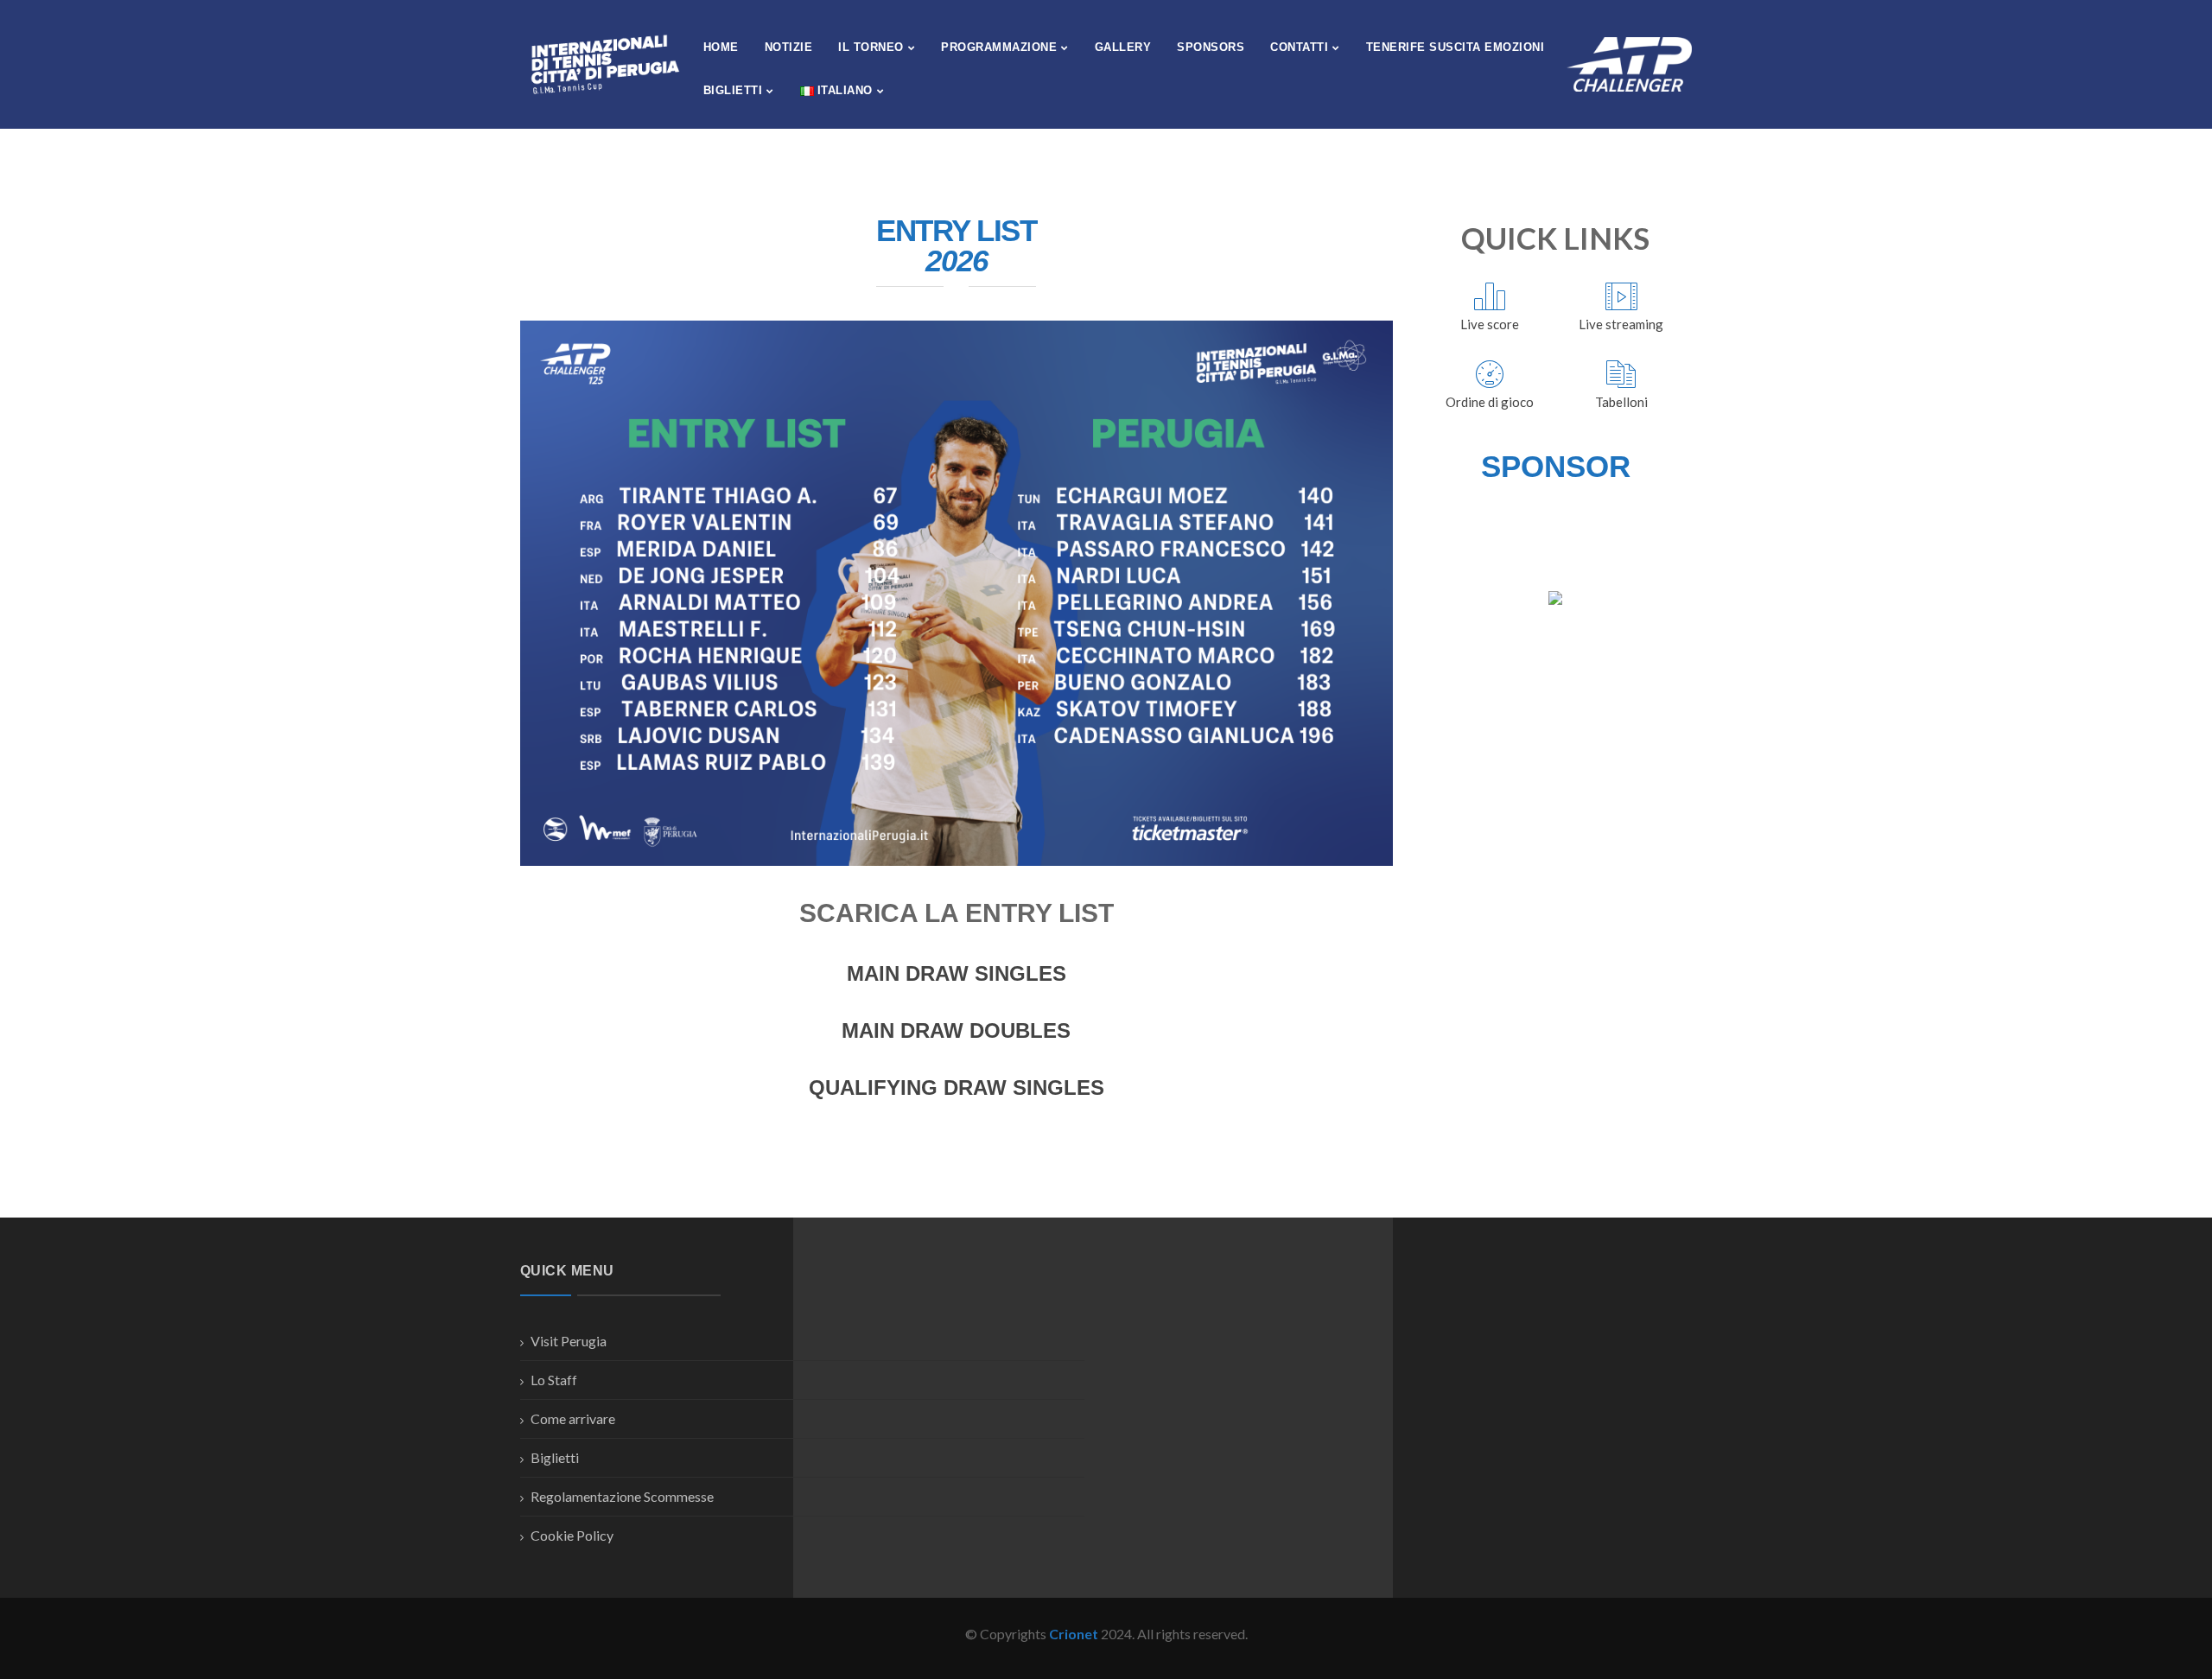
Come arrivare (573, 1418)
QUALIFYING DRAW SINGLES (957, 1088)
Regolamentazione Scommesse (622, 1496)
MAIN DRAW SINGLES (957, 973)
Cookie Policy (572, 1535)
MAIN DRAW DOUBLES (956, 1030)
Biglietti (555, 1457)
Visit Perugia (569, 1341)
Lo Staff (554, 1380)
